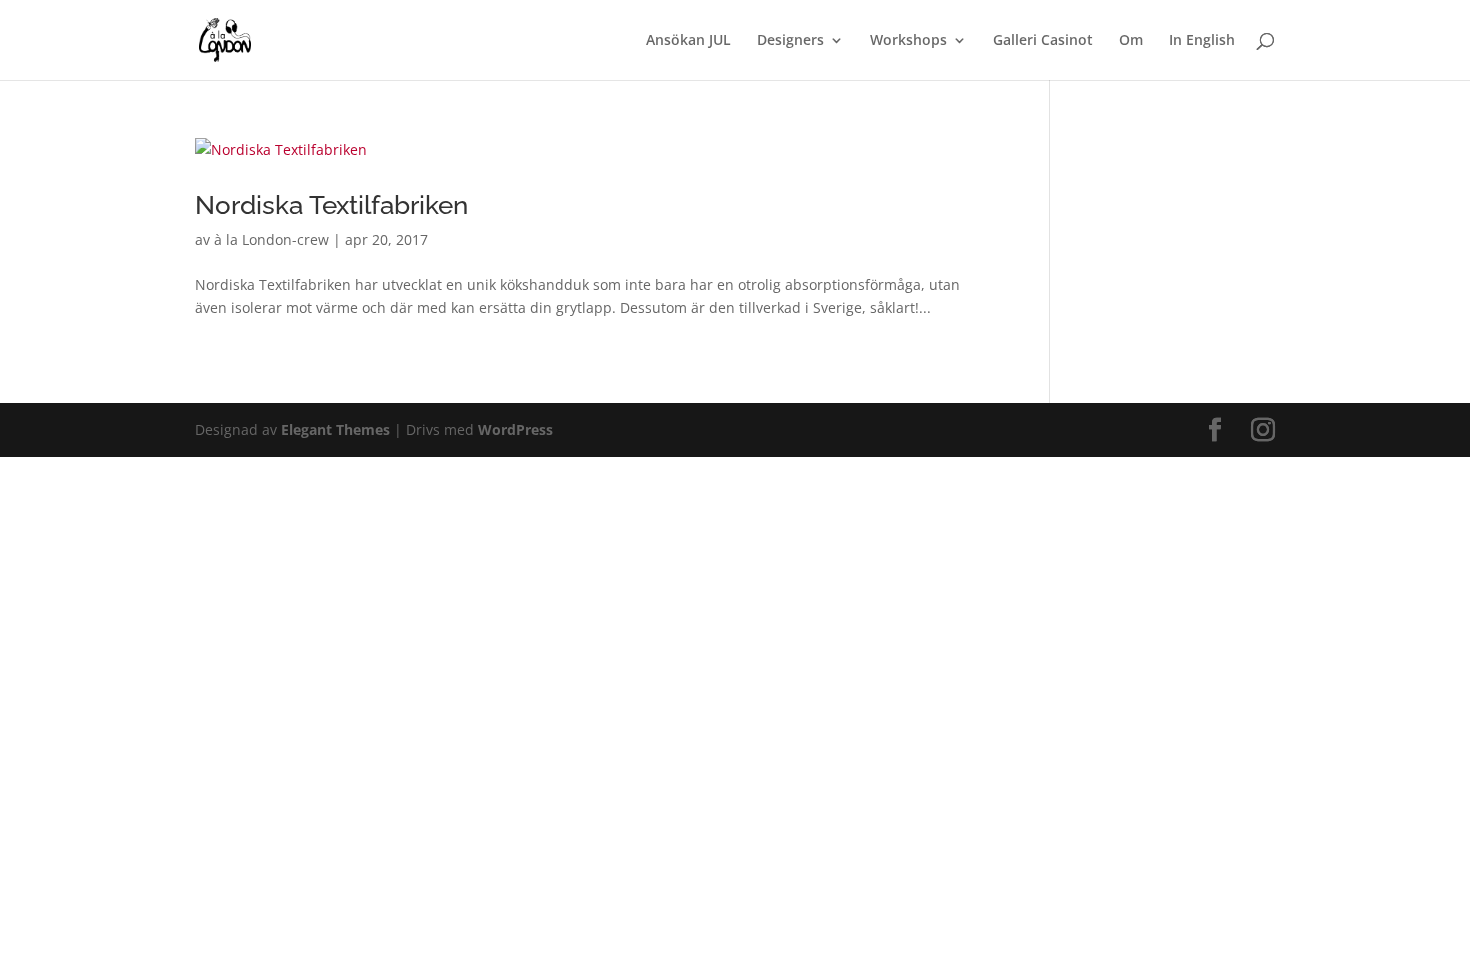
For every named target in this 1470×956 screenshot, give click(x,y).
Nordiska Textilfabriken (331, 205)
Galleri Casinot (1043, 41)
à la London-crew (271, 239)
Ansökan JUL (688, 41)
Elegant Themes (335, 429)
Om (1131, 41)
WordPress (515, 429)
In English (1202, 41)
